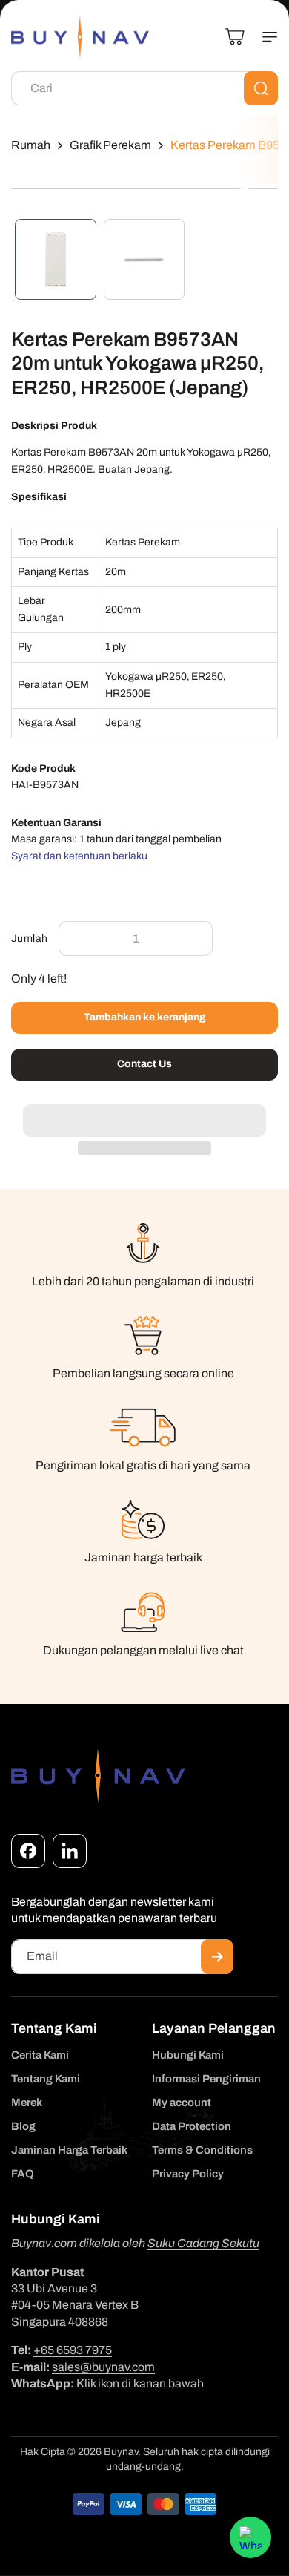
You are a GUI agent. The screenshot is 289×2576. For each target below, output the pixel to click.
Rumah (31, 145)
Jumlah (29, 938)
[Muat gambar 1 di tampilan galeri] (56, 260)
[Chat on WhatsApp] (250, 2537)
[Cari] (261, 88)
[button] (144, 1112)
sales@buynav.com (103, 2367)
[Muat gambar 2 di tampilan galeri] (144, 260)
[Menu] (264, 37)
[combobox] (144, 88)
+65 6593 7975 (73, 2350)
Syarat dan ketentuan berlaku (79, 856)
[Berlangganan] (217, 1957)
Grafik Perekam (110, 145)
